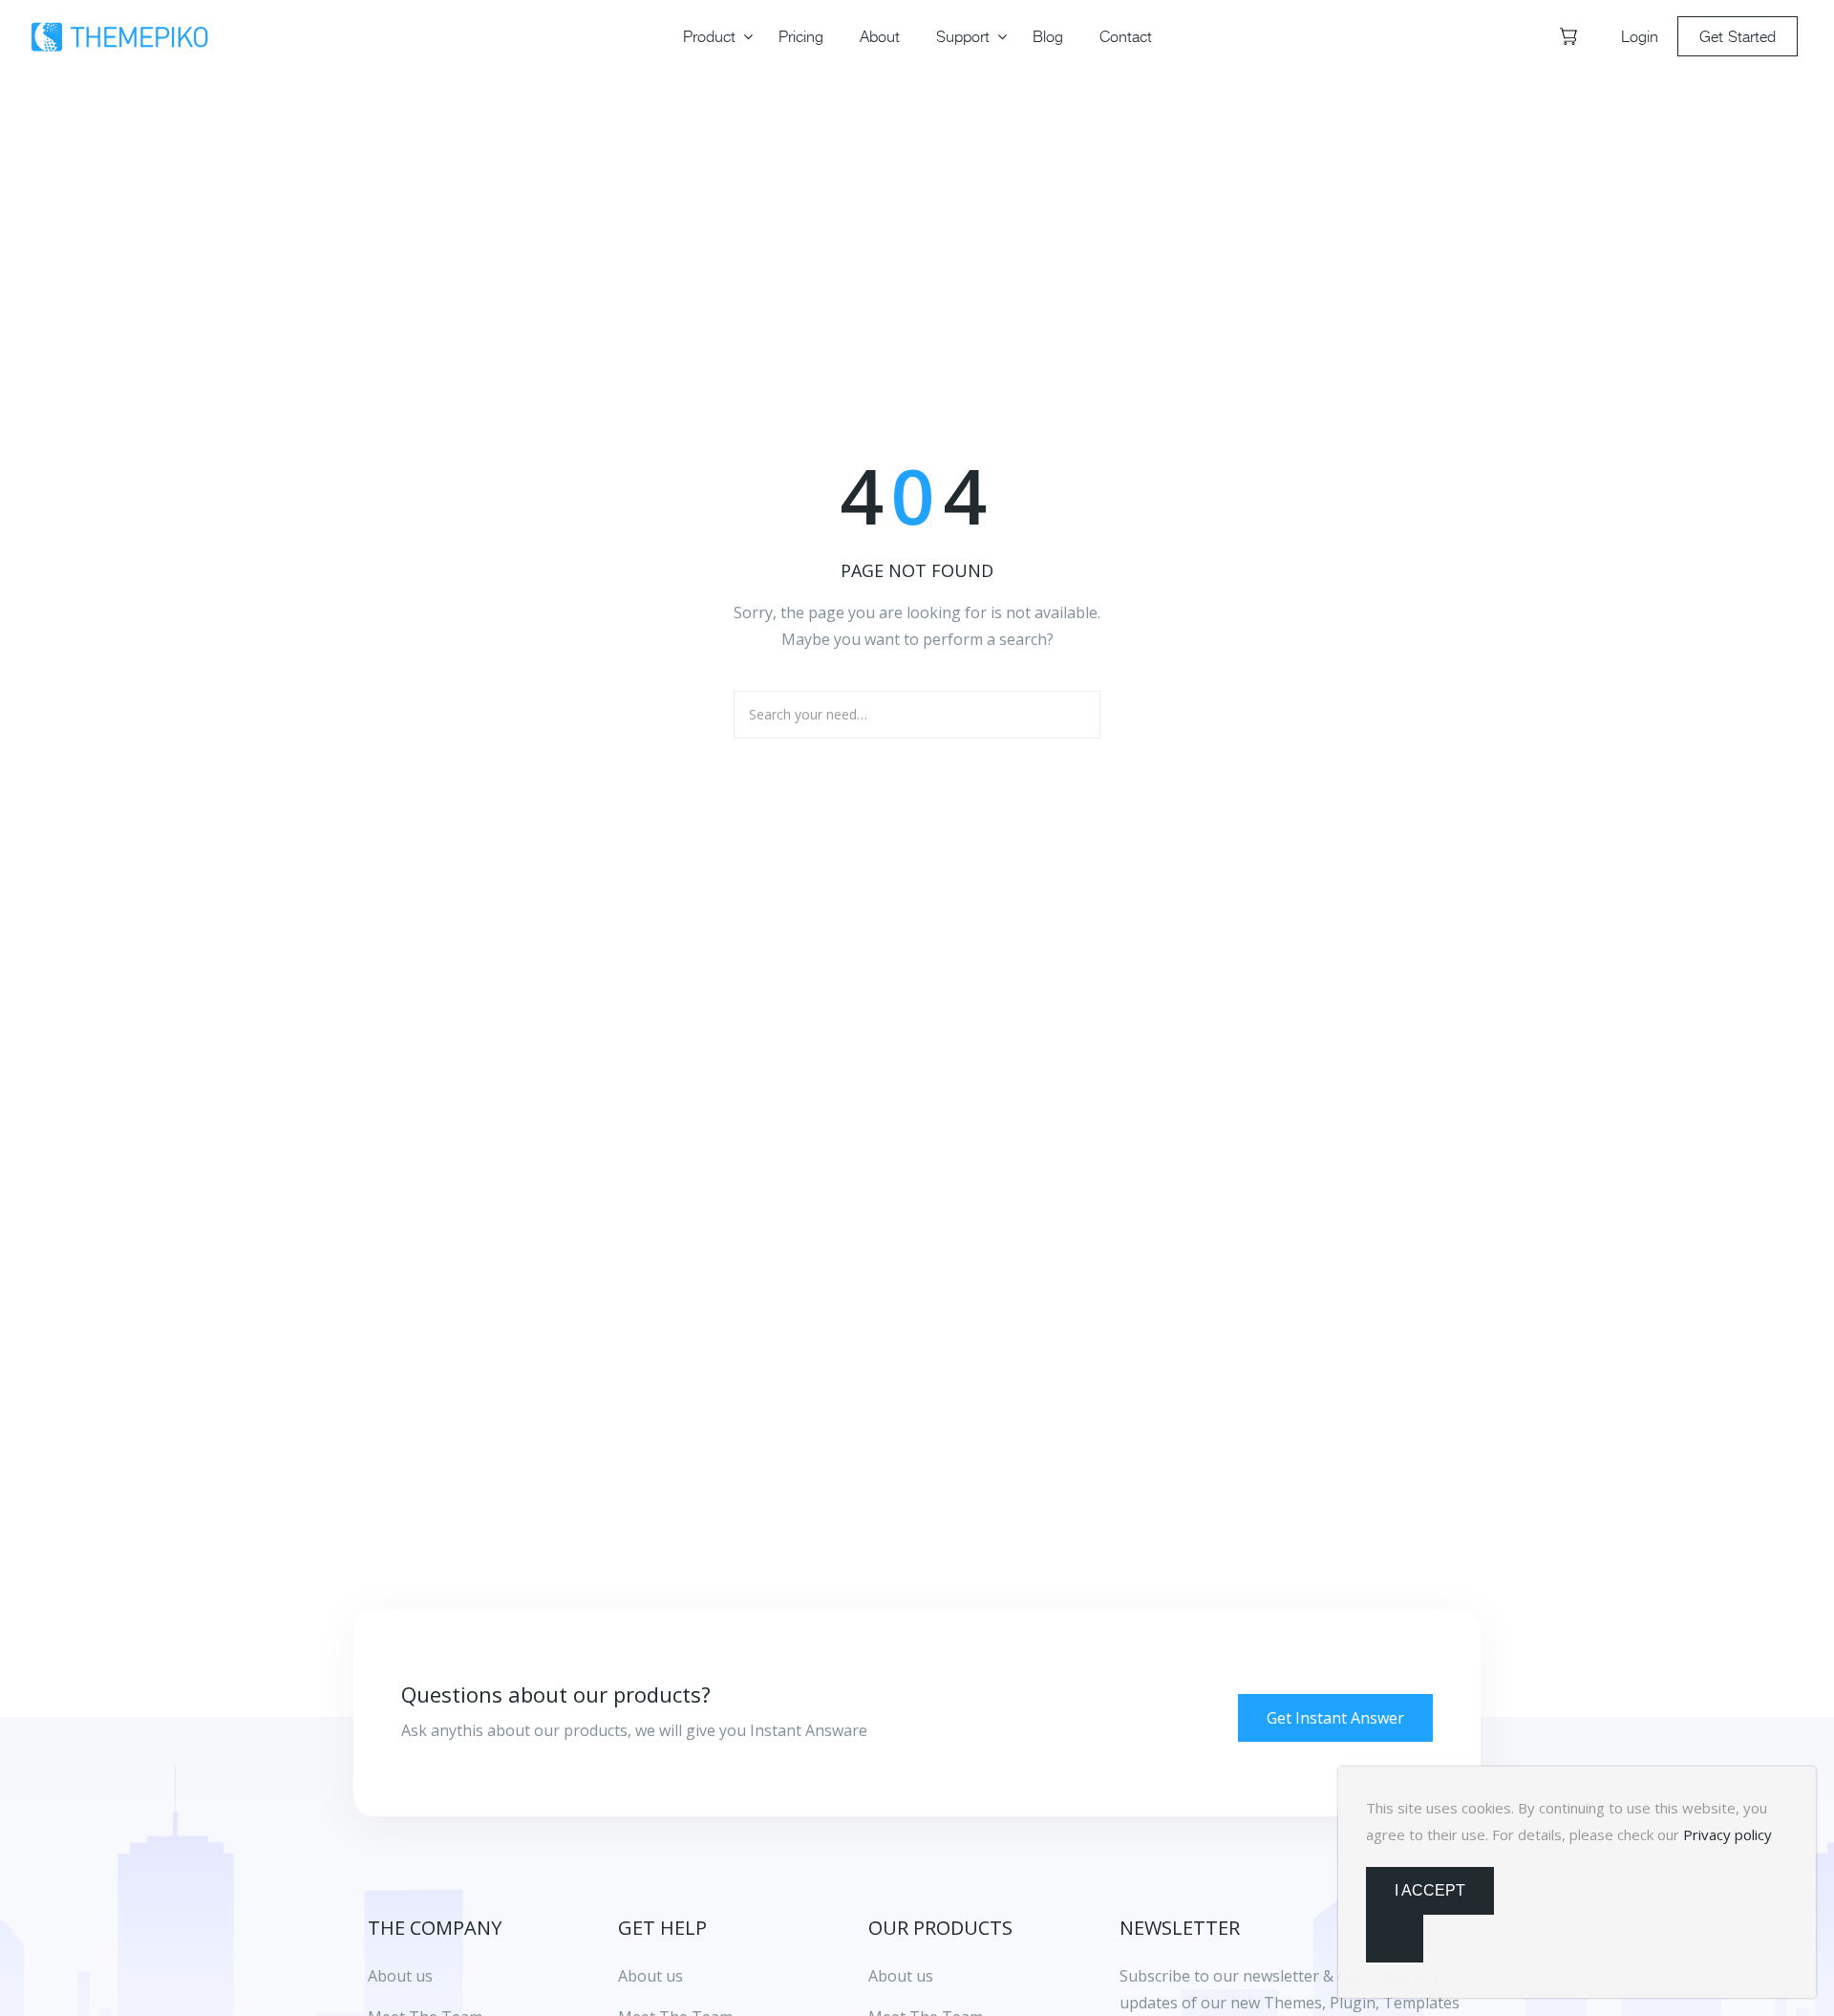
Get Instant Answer (1335, 1718)
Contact (1126, 36)
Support (963, 36)
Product (709, 36)
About (880, 36)
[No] (1395, 1939)
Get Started (1738, 36)
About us (650, 1976)
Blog (1048, 36)
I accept (1430, 1890)
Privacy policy (1727, 1834)
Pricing (801, 36)
